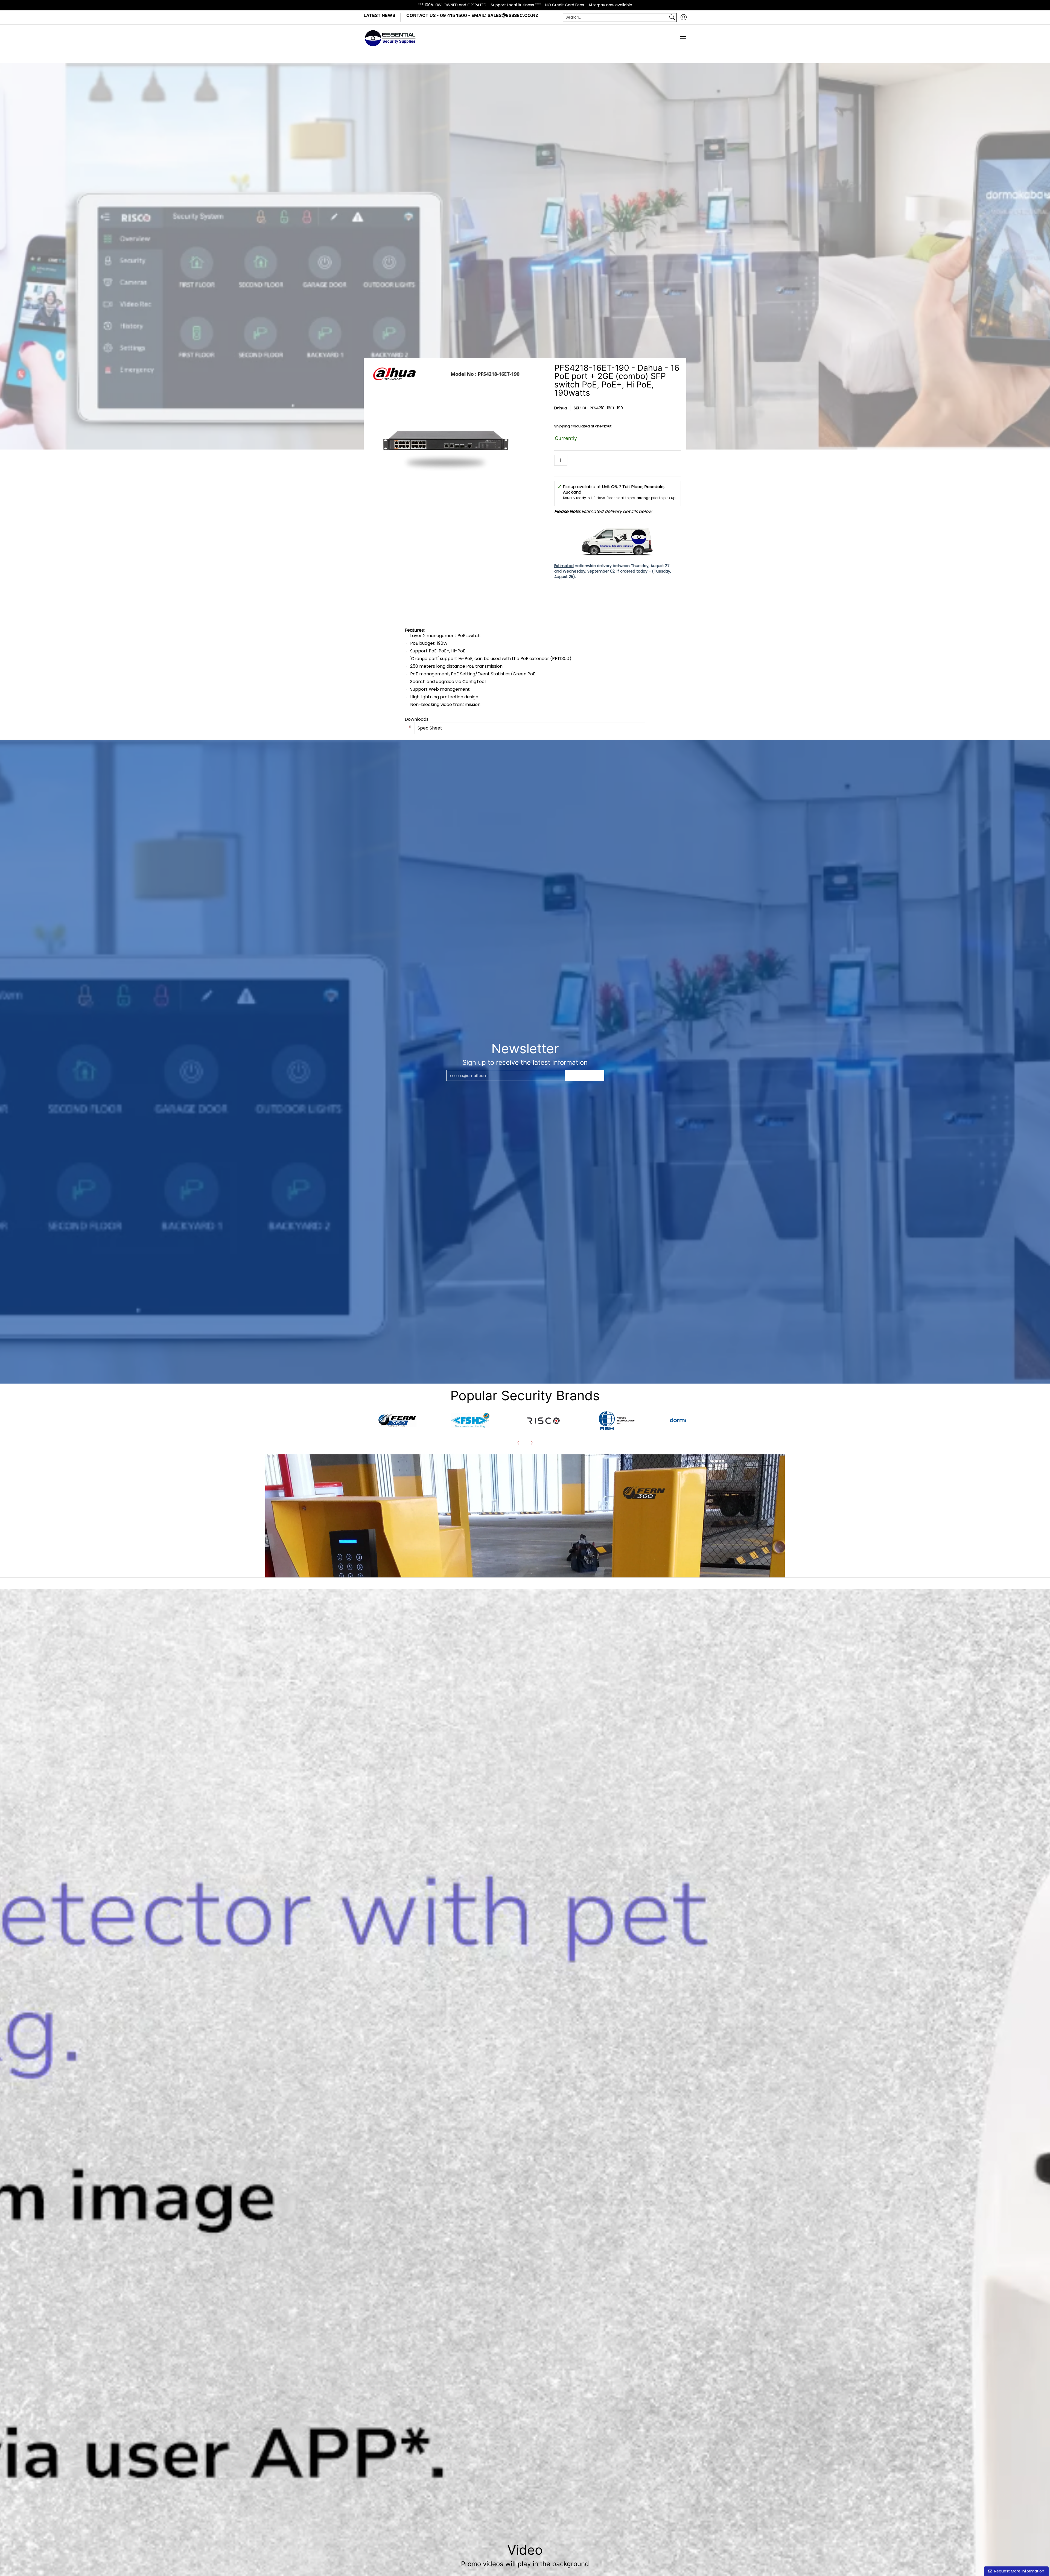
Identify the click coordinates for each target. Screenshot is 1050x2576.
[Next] (532, 1443)
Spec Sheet (430, 728)
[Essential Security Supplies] (391, 38)
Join (585, 1075)
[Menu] (683, 38)
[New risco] (543, 1420)
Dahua (561, 408)
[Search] (672, 17)
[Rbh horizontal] (616, 1420)
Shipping (562, 426)
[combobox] (615, 17)
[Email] (397, 1420)
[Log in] (684, 17)
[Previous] (518, 1443)
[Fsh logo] (470, 1420)
